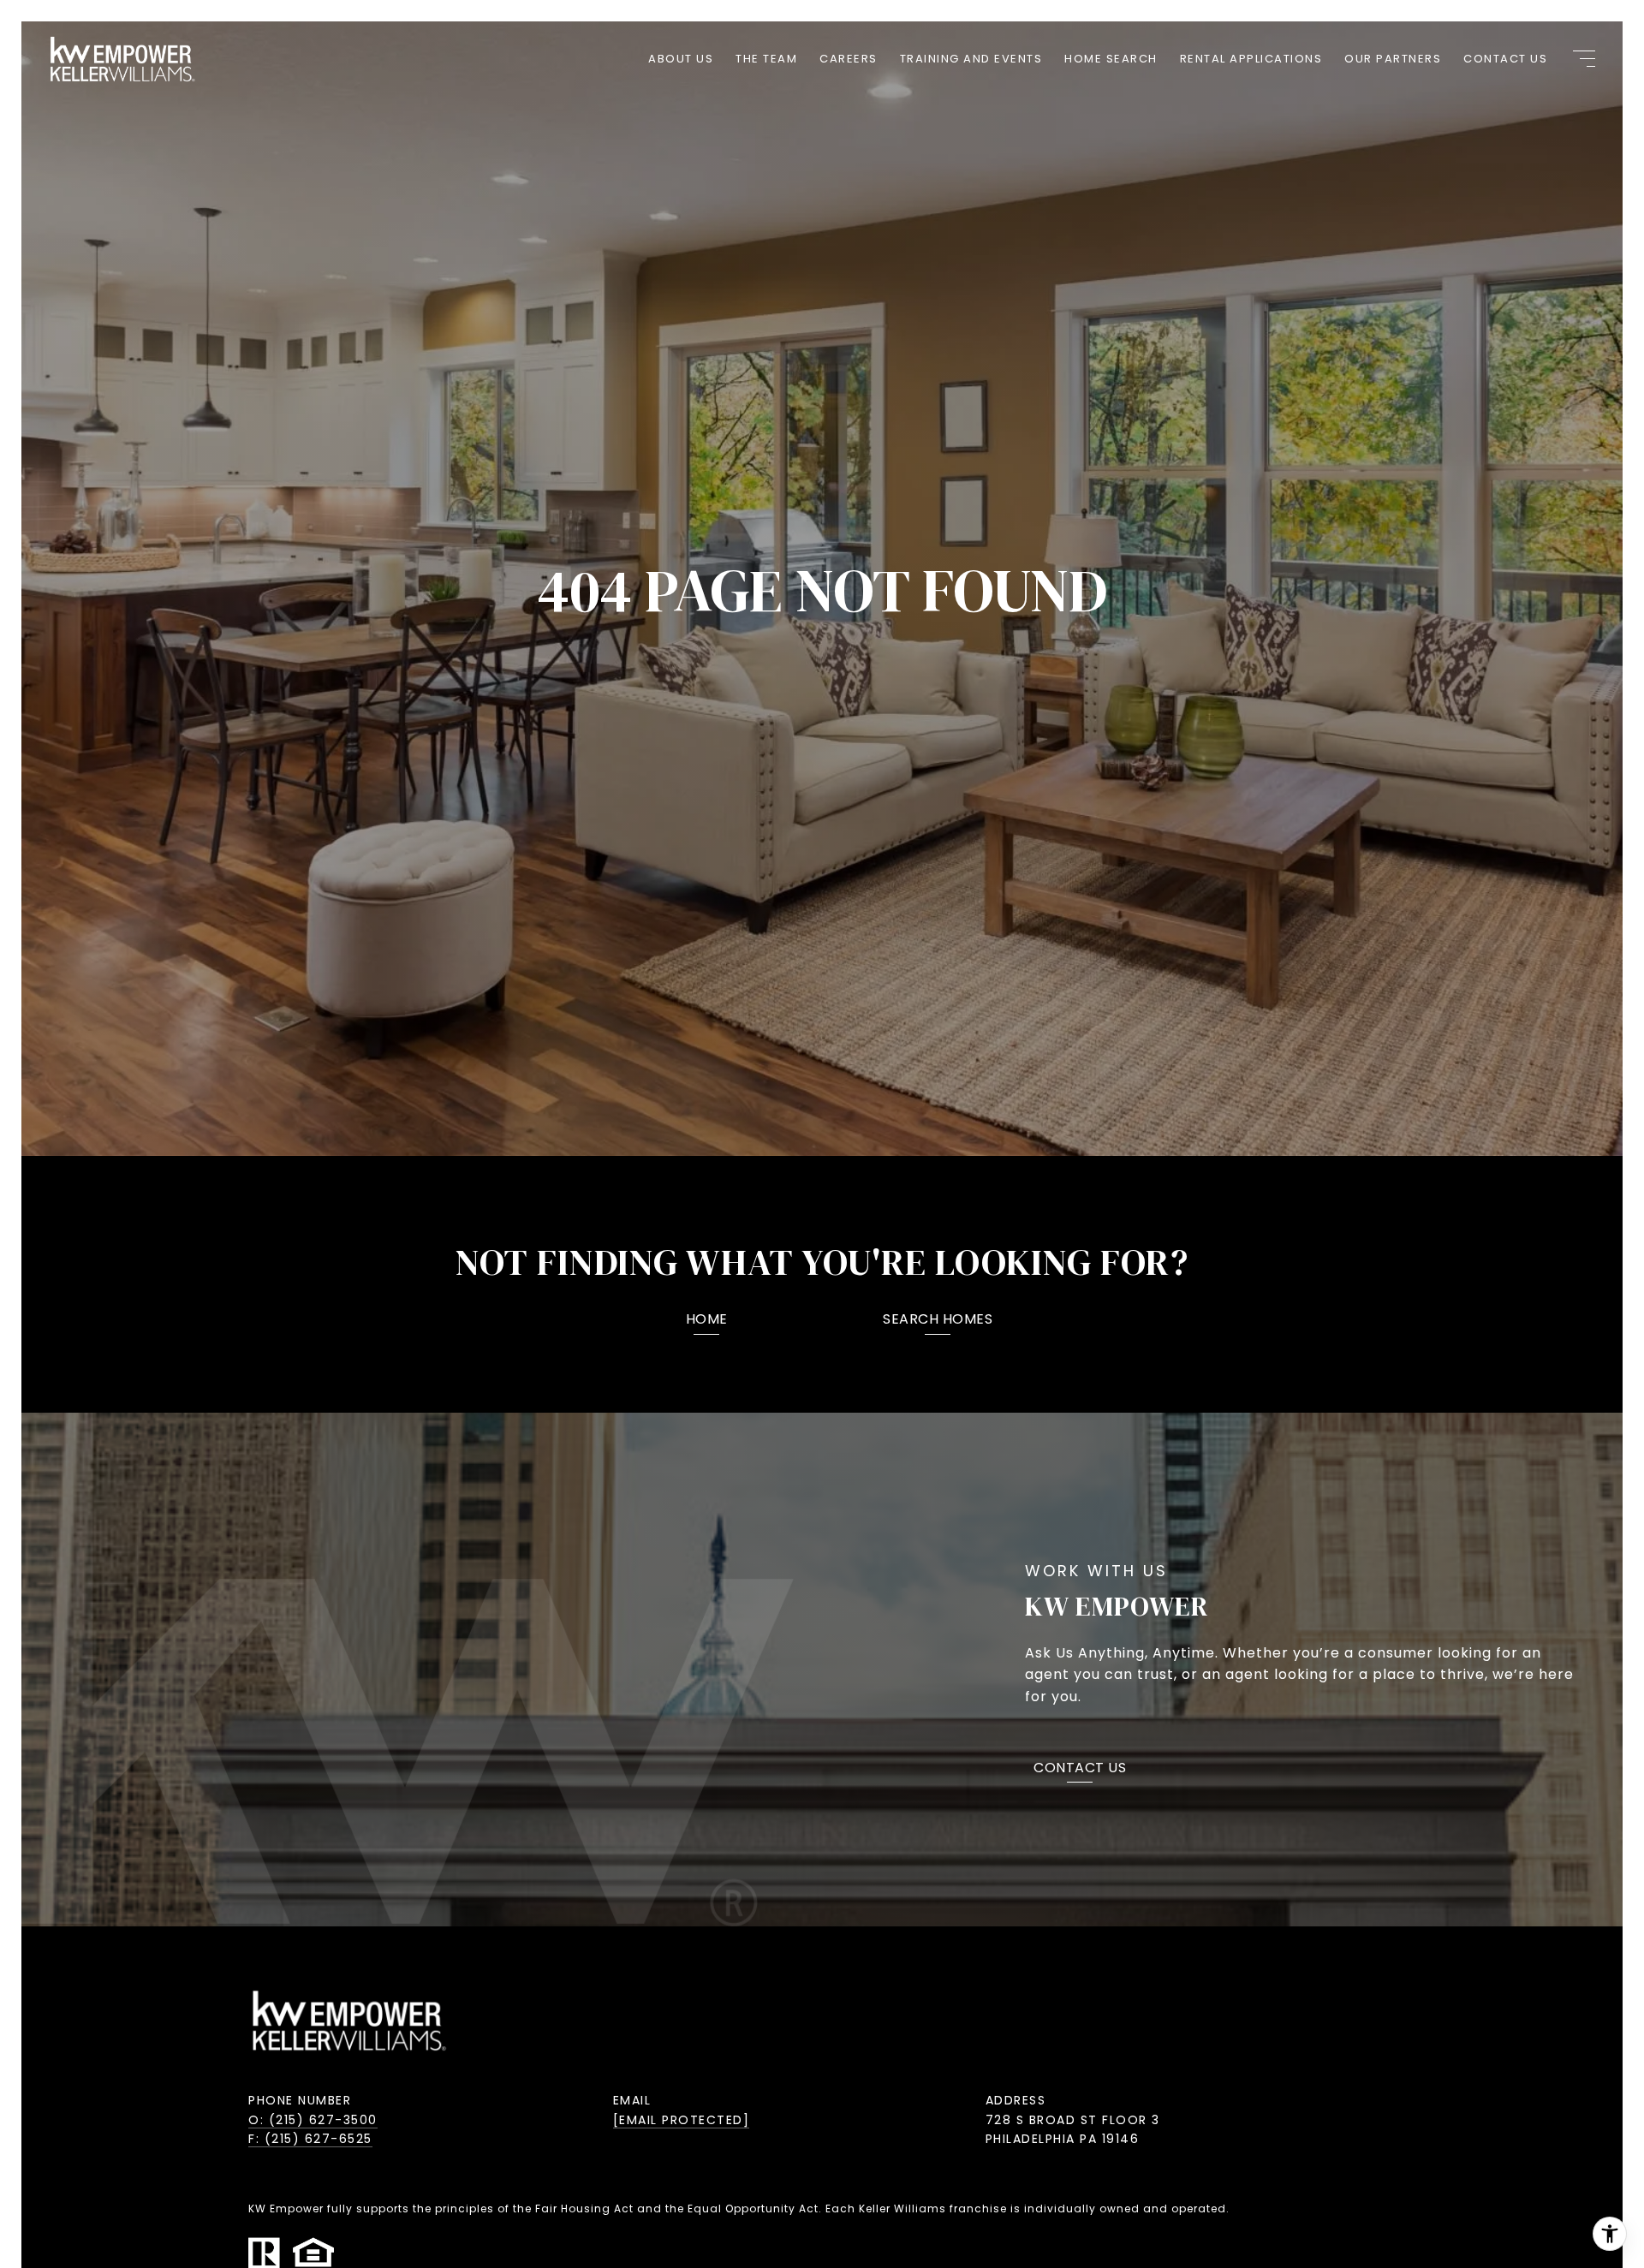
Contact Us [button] (1080, 1769)
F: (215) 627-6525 (310, 2139)
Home (707, 1321)
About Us (681, 59)
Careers (849, 59)
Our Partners (1393, 59)
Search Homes (938, 1321)
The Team (766, 59)
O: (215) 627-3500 (313, 2120)
